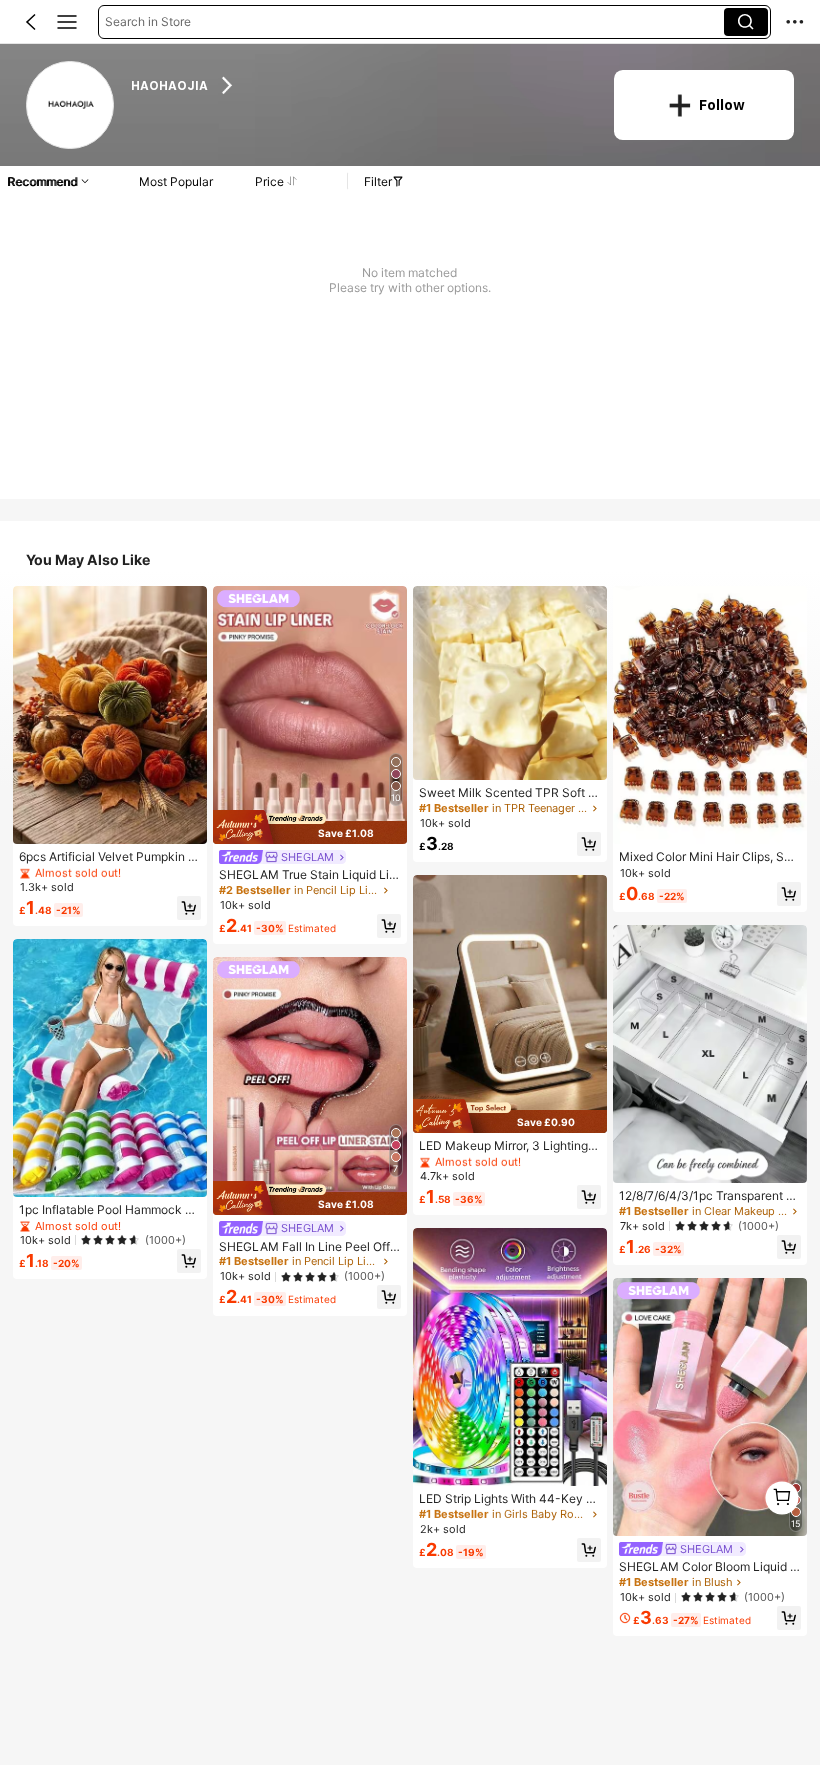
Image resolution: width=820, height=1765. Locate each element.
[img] (310, 827)
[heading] (359, 85)
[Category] (67, 22)
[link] (70, 105)
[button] (31, 22)
